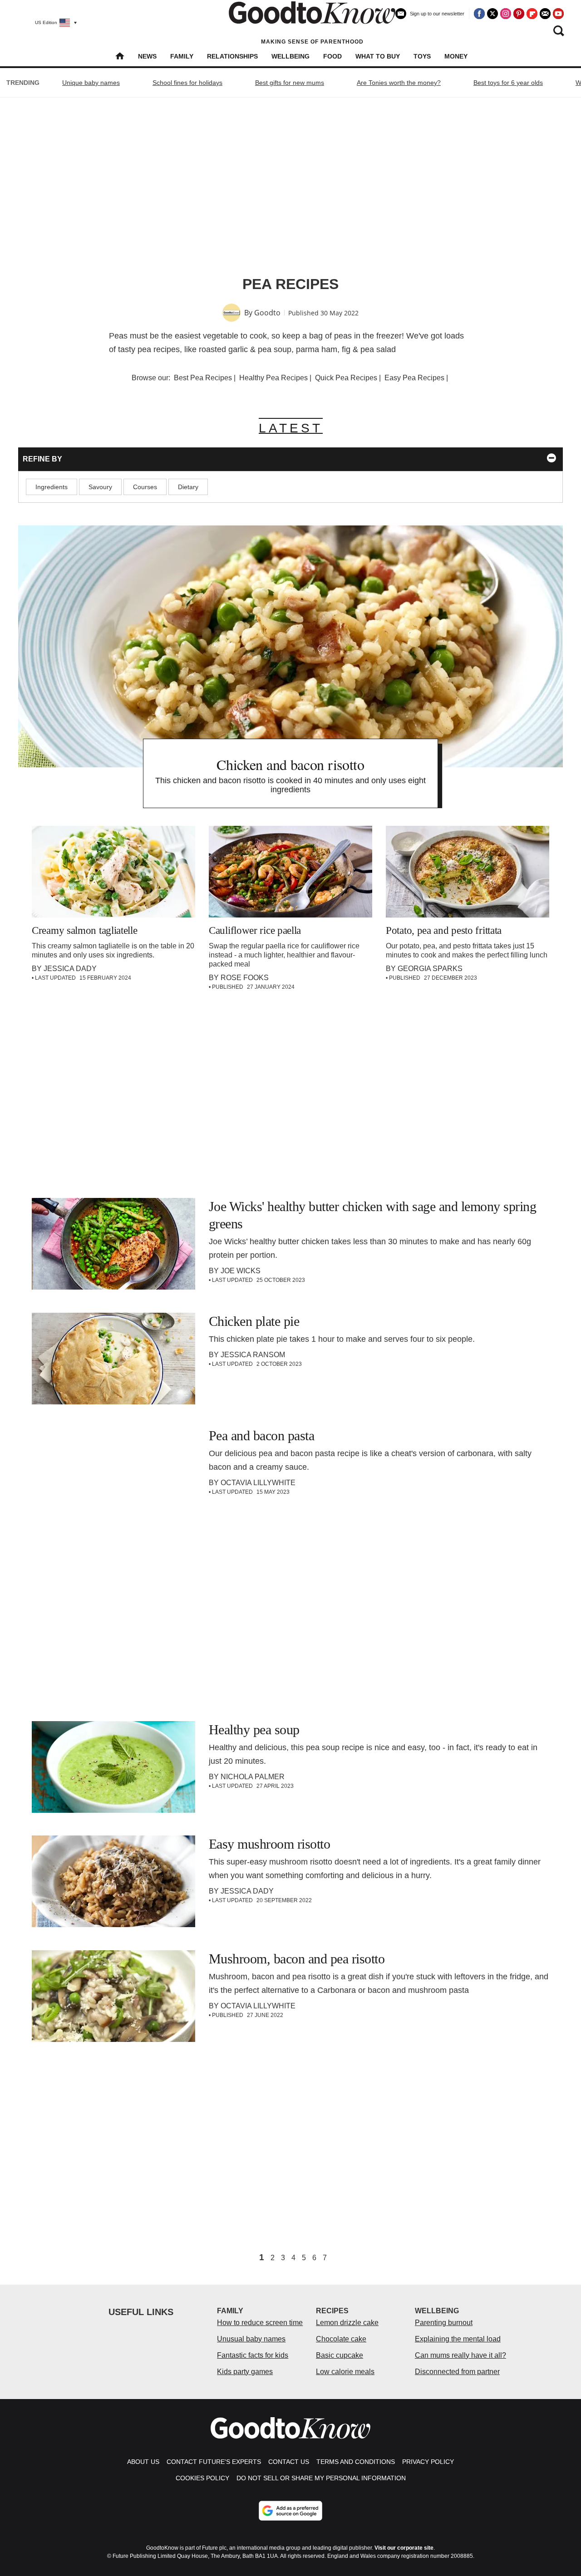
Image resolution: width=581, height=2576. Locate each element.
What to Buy (378, 56)
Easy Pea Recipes (414, 378)
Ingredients (52, 487)
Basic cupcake (340, 2355)
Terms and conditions (356, 2462)
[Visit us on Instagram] (506, 14)
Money (456, 56)
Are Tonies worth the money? (399, 83)
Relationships (232, 56)
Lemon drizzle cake (347, 2323)
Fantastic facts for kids (253, 2355)
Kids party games (245, 2372)
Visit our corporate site (404, 2548)
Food (332, 56)
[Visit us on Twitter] (492, 14)
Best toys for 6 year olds (508, 83)
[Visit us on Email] (545, 14)
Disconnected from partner (457, 2372)
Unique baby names (91, 83)
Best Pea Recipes (203, 378)
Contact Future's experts (214, 2462)
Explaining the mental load (458, 2339)
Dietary (188, 487)
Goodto (267, 313)
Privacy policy (428, 2462)
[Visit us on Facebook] (479, 14)
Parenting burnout (444, 2323)
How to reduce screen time (260, 2323)
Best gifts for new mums (290, 83)
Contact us (289, 2462)
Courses (145, 487)
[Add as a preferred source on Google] (290, 2511)
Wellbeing (290, 56)
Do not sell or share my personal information (321, 2478)
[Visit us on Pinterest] (519, 14)
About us (143, 2462)
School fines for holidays (187, 83)
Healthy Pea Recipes (273, 378)
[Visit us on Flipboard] (532, 14)
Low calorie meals (345, 2372)
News (147, 56)
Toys (422, 56)
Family (182, 56)
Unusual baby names (251, 2339)
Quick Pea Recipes (346, 378)
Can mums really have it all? (460, 2355)
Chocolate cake (341, 2339)
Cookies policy (202, 2478)
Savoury (100, 487)
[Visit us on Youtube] (558, 14)
